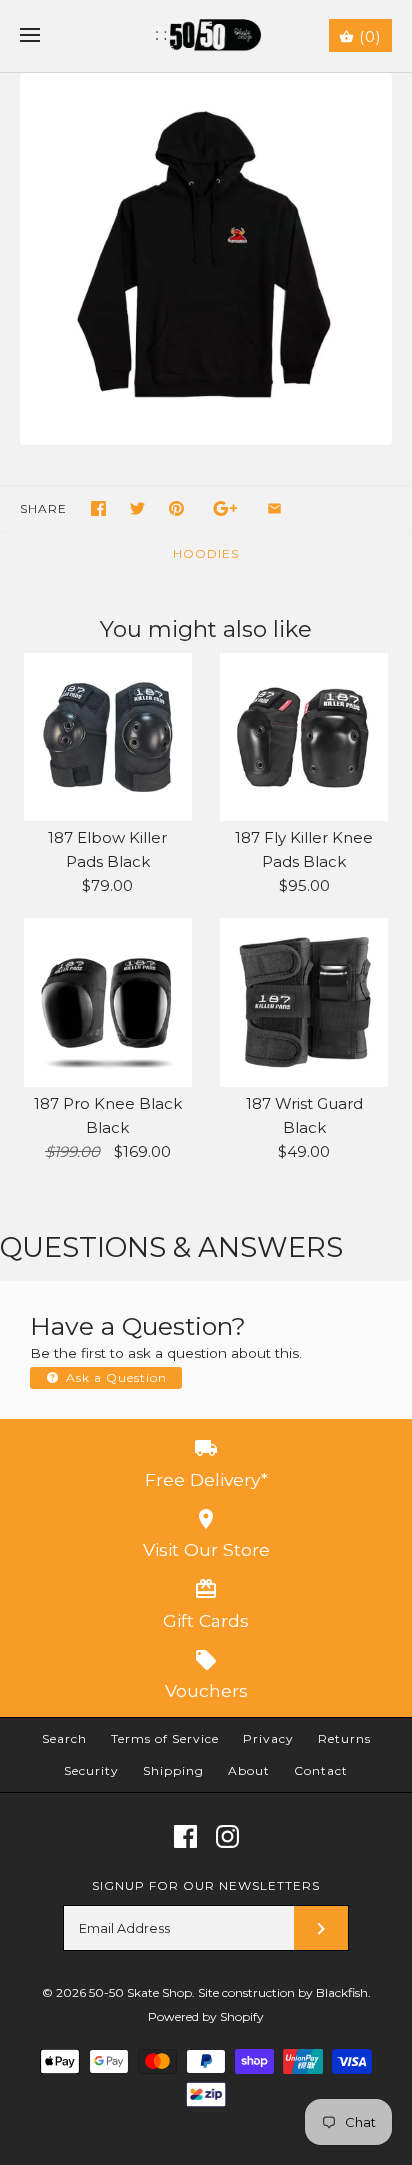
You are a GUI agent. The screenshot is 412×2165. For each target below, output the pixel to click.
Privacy (268, 1738)
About (249, 1770)
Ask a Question (114, 1377)
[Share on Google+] (225, 508)
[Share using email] (274, 508)
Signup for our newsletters (206, 1885)
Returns (344, 1738)
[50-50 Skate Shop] (206, 36)
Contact (321, 1770)
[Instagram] (227, 1836)
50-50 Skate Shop (140, 1992)
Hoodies (206, 553)
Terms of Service (165, 1738)
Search (64, 1738)
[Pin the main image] (176, 508)
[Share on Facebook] (98, 508)
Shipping (173, 1770)
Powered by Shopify (206, 2016)
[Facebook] (185, 1836)
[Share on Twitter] (137, 508)
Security (91, 1770)
